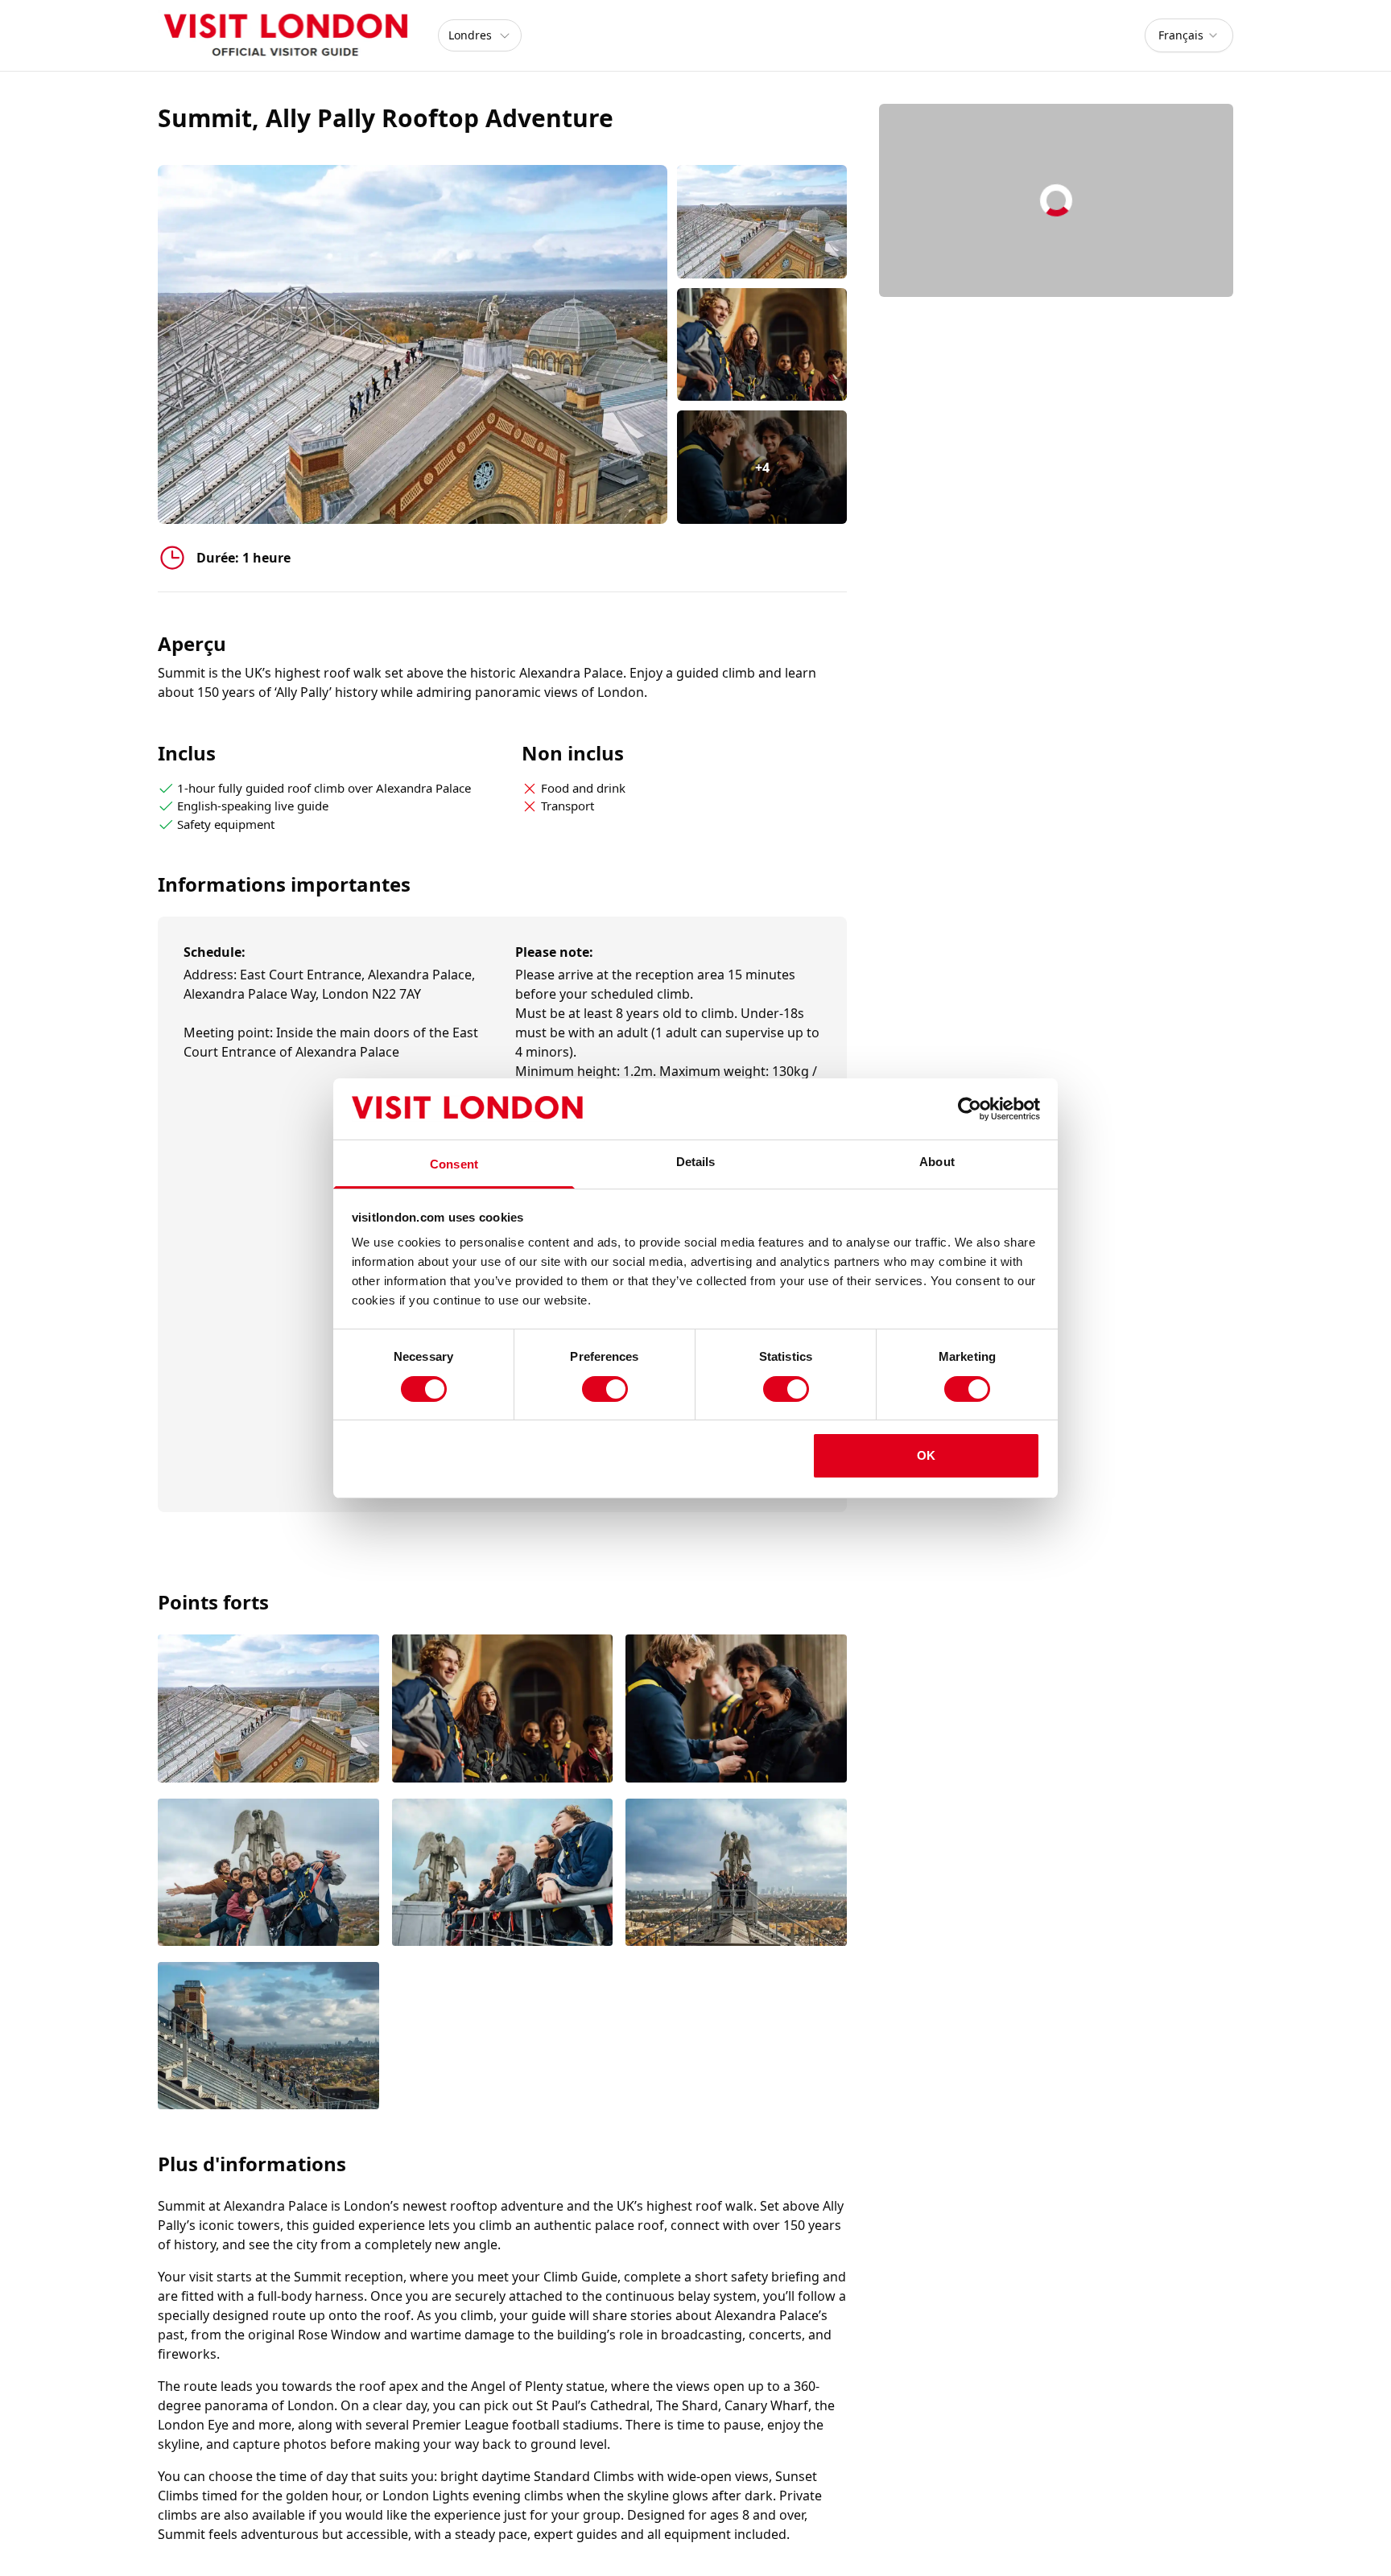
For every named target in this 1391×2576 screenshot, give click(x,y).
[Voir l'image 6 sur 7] (736, 1874)
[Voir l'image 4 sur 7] (268, 1874)
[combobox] (1189, 35)
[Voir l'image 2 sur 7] (503, 1710)
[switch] (605, 1389)
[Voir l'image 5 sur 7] (503, 1874)
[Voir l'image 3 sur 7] (736, 1710)
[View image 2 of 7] (762, 345)
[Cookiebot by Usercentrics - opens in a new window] (970, 1109)
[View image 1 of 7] (762, 222)
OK (926, 1455)
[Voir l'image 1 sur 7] (268, 1710)
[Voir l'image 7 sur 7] (268, 2037)
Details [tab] (696, 1162)
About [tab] (937, 1162)
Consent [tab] (454, 1164)
